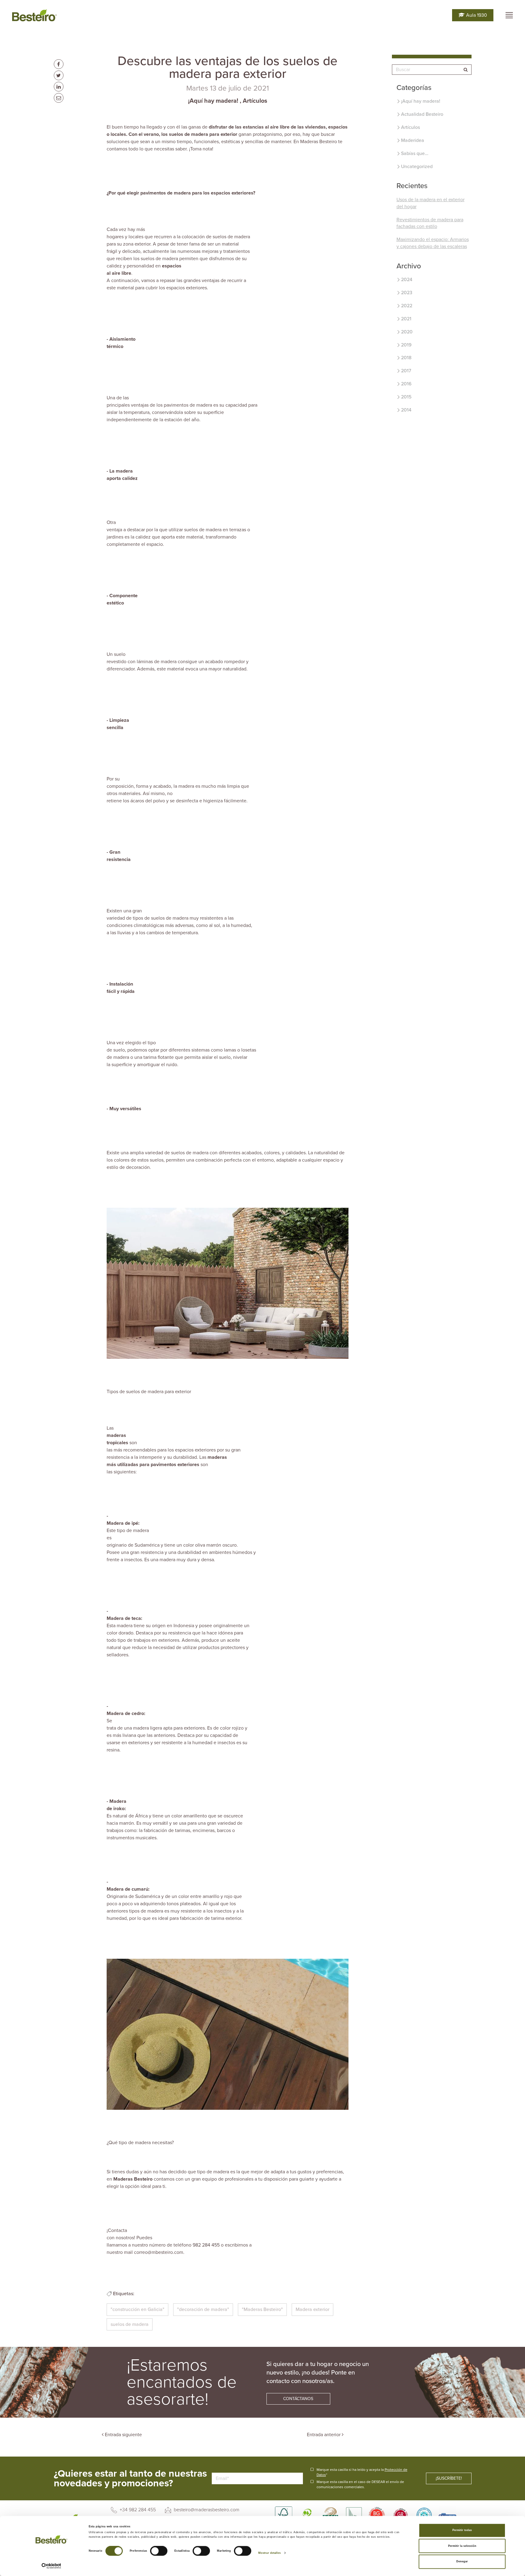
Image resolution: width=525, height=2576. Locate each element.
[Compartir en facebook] (59, 64)
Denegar (462, 2562)
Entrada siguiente (123, 2435)
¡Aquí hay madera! (213, 101)
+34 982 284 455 (137, 2510)
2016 (406, 384)
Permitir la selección (462, 2546)
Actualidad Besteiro (422, 114)
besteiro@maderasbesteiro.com (206, 2510)
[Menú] (509, 15)
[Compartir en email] (59, 98)
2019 (406, 345)
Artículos (255, 101)
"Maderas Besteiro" (262, 2309)
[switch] (159, 2551)
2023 (407, 293)
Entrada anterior (324, 2435)
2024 (407, 280)
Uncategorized (417, 167)
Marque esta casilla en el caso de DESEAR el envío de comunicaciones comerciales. (360, 2484)
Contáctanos (298, 2399)
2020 (407, 332)
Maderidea (413, 140)
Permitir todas (462, 2530)
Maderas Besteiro (133, 2179)
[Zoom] (228, 1283)
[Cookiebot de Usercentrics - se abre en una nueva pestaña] (51, 2566)
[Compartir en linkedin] (59, 87)
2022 (407, 306)
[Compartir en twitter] (59, 75)
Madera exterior (312, 2309)
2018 (406, 358)
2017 (406, 371)
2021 (406, 319)
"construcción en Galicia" (137, 2309)
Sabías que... (415, 153)
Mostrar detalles (270, 2553)
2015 (406, 397)
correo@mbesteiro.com (159, 2252)
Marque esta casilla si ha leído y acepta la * (362, 2472)
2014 (406, 410)
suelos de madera (130, 2324)
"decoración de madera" (203, 2309)
